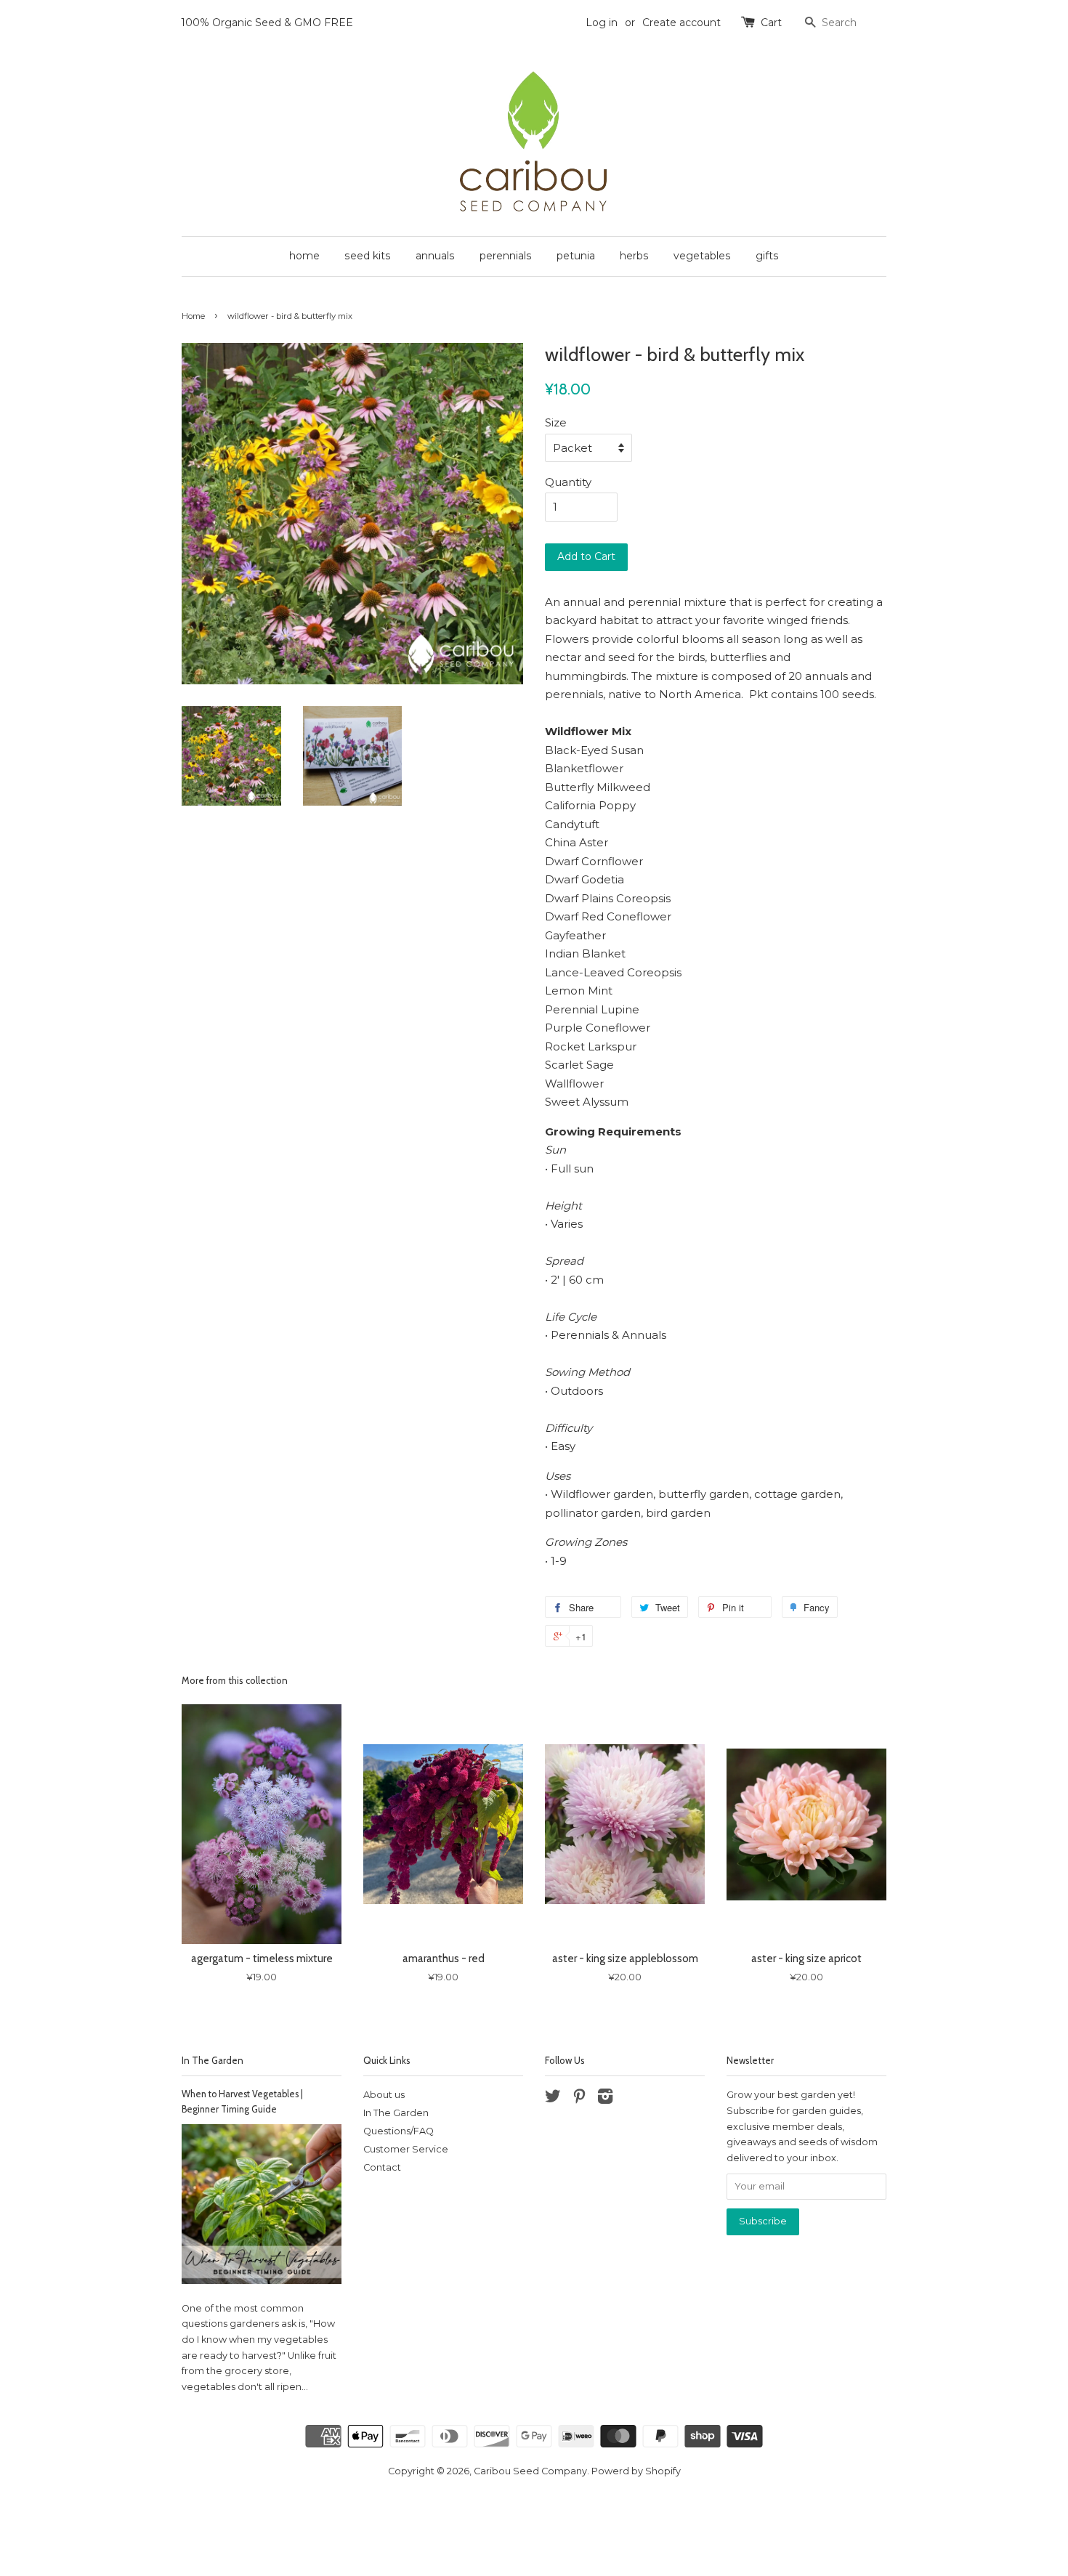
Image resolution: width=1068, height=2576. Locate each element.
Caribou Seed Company (530, 2471)
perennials (506, 256)
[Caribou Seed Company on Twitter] (553, 2099)
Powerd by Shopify (636, 2471)
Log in (602, 23)
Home (193, 316)
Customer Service (406, 2149)
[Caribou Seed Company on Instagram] (605, 2099)
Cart (771, 23)
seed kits (368, 256)
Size (556, 422)
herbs (634, 256)
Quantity (568, 482)
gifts (767, 256)
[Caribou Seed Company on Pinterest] (579, 2099)
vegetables (702, 256)
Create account (681, 23)
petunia (576, 256)
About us (384, 2095)
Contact (382, 2167)
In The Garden (213, 2060)
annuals (435, 256)
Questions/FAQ (399, 2131)
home (304, 256)
